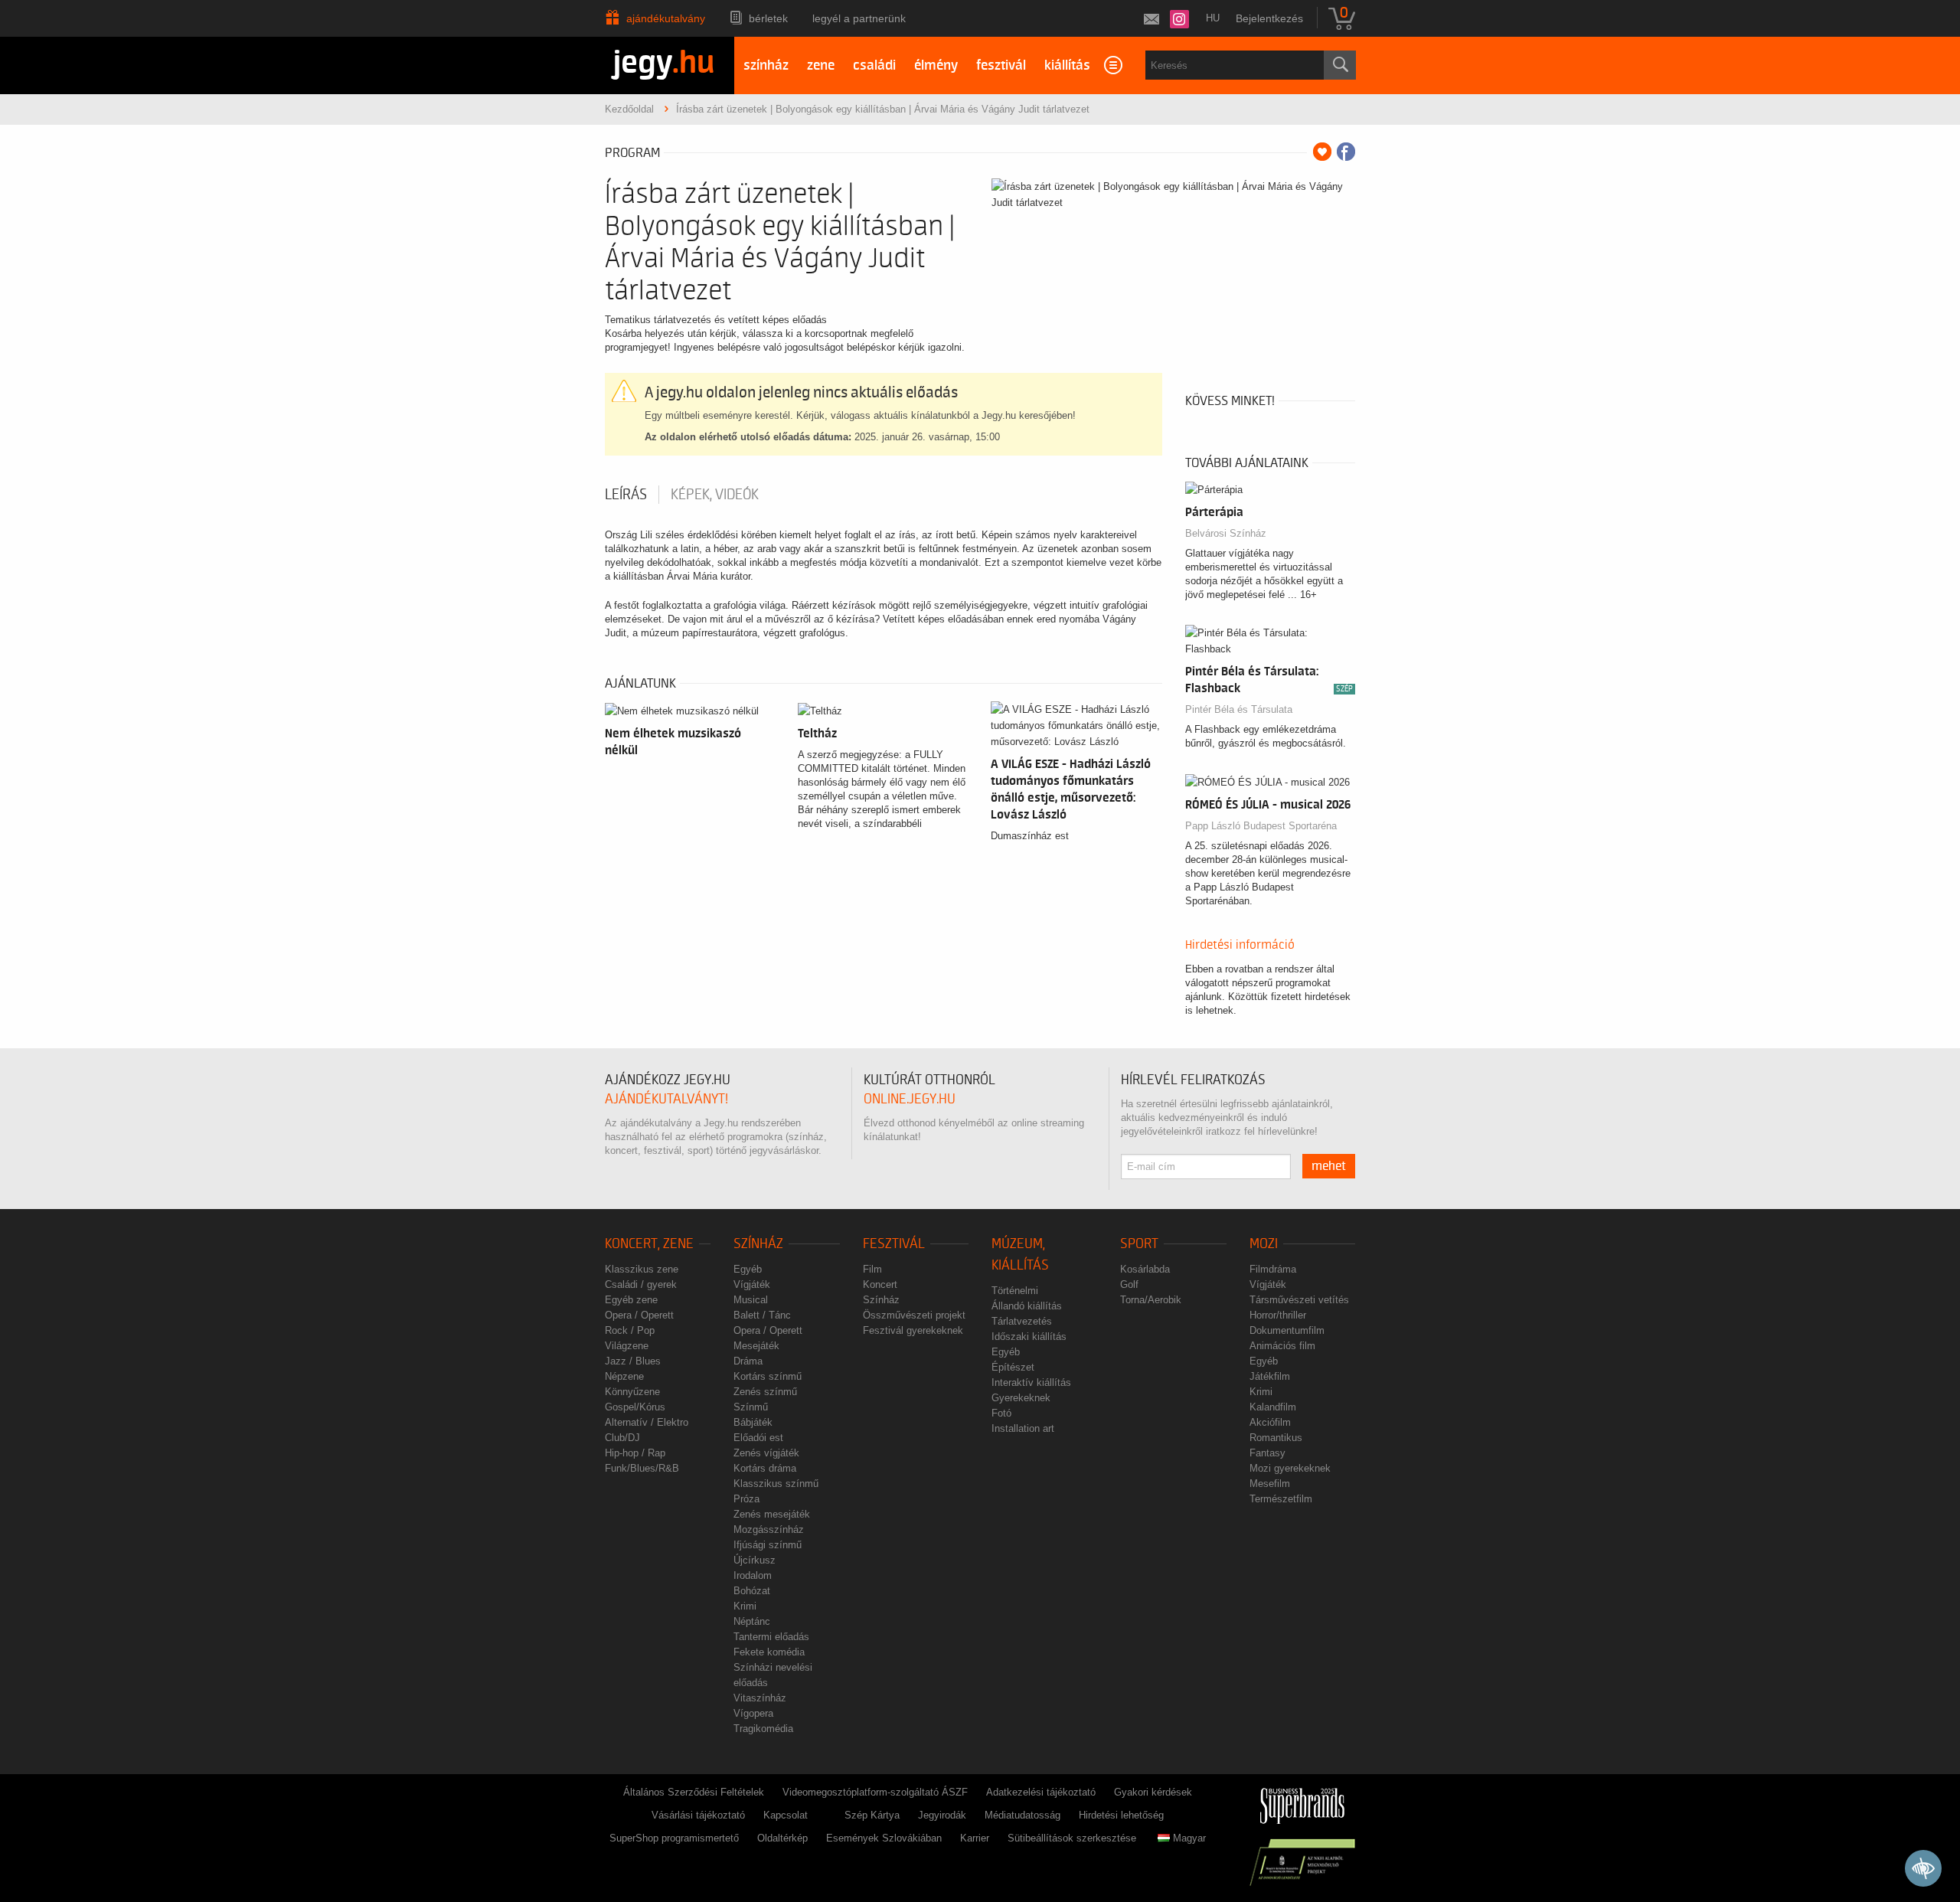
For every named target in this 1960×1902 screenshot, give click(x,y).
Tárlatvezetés (1022, 1321)
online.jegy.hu (910, 1099)
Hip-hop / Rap (635, 1453)
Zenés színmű (765, 1392)
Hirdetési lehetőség (1121, 1815)
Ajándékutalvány (666, 18)
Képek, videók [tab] (715, 495)
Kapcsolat (786, 1815)
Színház (758, 1244)
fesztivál (1001, 65)
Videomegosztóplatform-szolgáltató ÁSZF (875, 1792)
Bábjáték (753, 1422)
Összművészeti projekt (914, 1315)
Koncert (880, 1284)
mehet (1329, 1166)
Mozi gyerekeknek (1290, 1468)
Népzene (624, 1376)
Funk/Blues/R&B (642, 1468)
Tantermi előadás (771, 1637)
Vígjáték (752, 1284)
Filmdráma (1273, 1269)
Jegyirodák (942, 1815)
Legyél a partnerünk (859, 18)
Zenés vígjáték (766, 1453)
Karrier (975, 1838)
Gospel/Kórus (635, 1407)
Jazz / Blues (633, 1361)
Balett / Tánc (762, 1315)
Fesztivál (894, 1244)
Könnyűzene (632, 1392)
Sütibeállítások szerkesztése (1072, 1838)
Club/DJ (622, 1438)
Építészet (1013, 1367)
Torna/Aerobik (1151, 1300)
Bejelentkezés (1269, 18)
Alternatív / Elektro (647, 1422)
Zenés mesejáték (772, 1514)
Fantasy (1267, 1453)
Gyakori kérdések (1153, 1792)
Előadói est (758, 1438)
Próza (746, 1499)
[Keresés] (1340, 65)
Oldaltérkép (782, 1838)
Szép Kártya (872, 1815)
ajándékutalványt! (666, 1099)
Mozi (1264, 1244)
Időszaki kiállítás (1029, 1337)
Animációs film (1282, 1346)
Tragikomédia (763, 1729)
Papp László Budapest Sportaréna (1261, 826)
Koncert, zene (649, 1244)
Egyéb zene (631, 1300)
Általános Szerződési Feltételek (694, 1792)
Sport (1139, 1244)
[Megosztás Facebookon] (1346, 152)
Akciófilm (1270, 1422)
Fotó (1001, 1413)
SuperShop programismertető (674, 1838)
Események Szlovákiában (884, 1838)
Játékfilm (1270, 1376)
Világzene (627, 1346)
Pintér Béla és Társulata (1239, 709)
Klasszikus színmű (776, 1484)
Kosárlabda (1145, 1269)
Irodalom (753, 1575)
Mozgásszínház (769, 1529)
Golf (1129, 1284)
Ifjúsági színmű (768, 1545)
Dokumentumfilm (1287, 1330)
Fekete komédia (769, 1652)
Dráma (748, 1361)
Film (872, 1269)
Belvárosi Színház (1226, 533)
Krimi (745, 1606)
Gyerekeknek (1021, 1398)
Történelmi (1015, 1291)
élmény (936, 65)
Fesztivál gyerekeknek (913, 1330)
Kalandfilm (1273, 1407)
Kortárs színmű (768, 1376)
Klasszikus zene (642, 1269)
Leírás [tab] (626, 495)
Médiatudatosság (1022, 1815)
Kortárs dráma (765, 1468)
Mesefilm (1270, 1484)
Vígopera (753, 1713)
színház (766, 65)
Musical (751, 1300)
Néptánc (752, 1621)
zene (821, 65)
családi (874, 65)
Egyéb (748, 1269)
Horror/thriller (1278, 1315)
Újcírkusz (755, 1560)
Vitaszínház (760, 1698)
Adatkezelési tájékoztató (1041, 1792)
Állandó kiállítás (1027, 1306)
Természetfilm (1281, 1499)
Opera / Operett (639, 1315)
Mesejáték (756, 1346)
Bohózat (752, 1591)
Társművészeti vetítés (1299, 1300)
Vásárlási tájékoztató (698, 1815)
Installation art (1023, 1428)
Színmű (751, 1407)
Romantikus (1276, 1438)
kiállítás (1067, 65)
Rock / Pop (630, 1330)
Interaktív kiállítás (1031, 1382)
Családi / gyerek (641, 1284)
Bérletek (768, 18)
